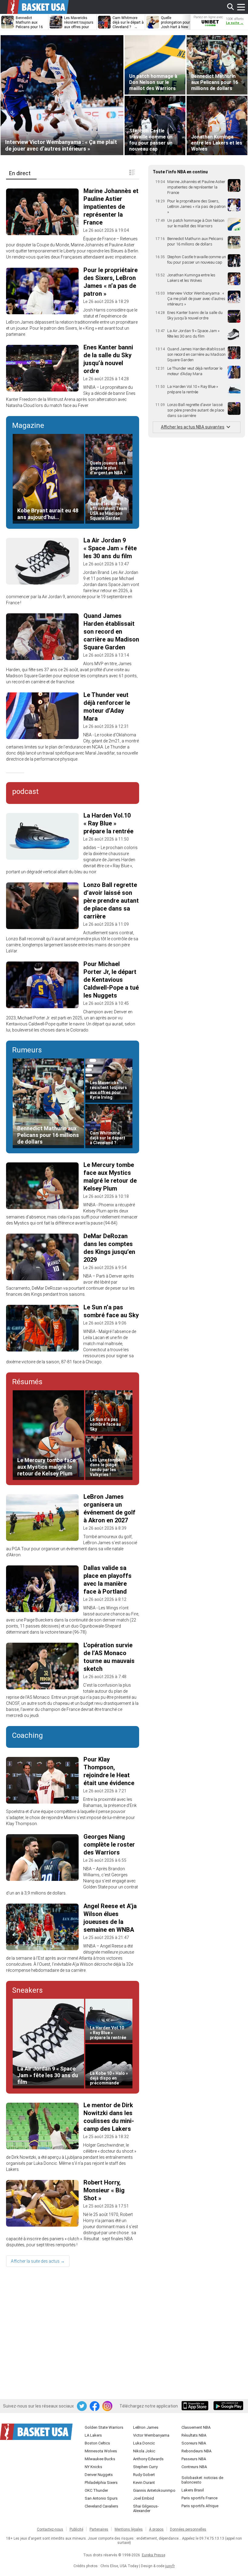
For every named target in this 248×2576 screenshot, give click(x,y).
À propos (156, 2529)
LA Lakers (93, 2435)
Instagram (108, 2406)
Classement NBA (196, 2427)
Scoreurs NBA (194, 2443)
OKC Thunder (96, 2490)
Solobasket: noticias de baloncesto (202, 2480)
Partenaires (99, 2529)
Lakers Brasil (193, 2490)
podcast (25, 791)
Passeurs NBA (194, 2459)
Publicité (76, 2529)
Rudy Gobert (144, 2475)
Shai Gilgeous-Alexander (146, 2508)
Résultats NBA (194, 2435)
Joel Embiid (144, 2498)
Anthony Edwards (148, 2459)
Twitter (82, 2406)
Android (228, 2406)
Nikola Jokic (144, 2451)
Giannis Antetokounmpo (154, 2490)
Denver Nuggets (99, 2475)
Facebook (95, 2406)
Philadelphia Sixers (101, 2483)
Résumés (27, 1382)
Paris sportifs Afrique (200, 2506)
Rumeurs (27, 1050)
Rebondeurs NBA (196, 2451)
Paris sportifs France (199, 2498)
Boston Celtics (97, 2443)
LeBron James (146, 2427)
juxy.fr (170, 2566)
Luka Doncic (144, 2443)
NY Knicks (93, 2467)
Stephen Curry (145, 2467)
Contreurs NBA (194, 2467)
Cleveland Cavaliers (101, 2506)
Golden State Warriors (104, 2427)
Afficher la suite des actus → (38, 2261)
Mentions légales (129, 2529)
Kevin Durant (144, 2483)
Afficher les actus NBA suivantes (193, 427)
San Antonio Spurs (101, 2498)
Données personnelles (188, 2529)
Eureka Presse (153, 2555)
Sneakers (27, 1990)
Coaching (28, 1735)
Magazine (28, 425)
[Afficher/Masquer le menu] (241, 7)
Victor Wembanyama (151, 2435)
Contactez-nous (50, 2529)
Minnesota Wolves (101, 2451)
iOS (196, 2406)
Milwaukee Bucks (100, 2459)
